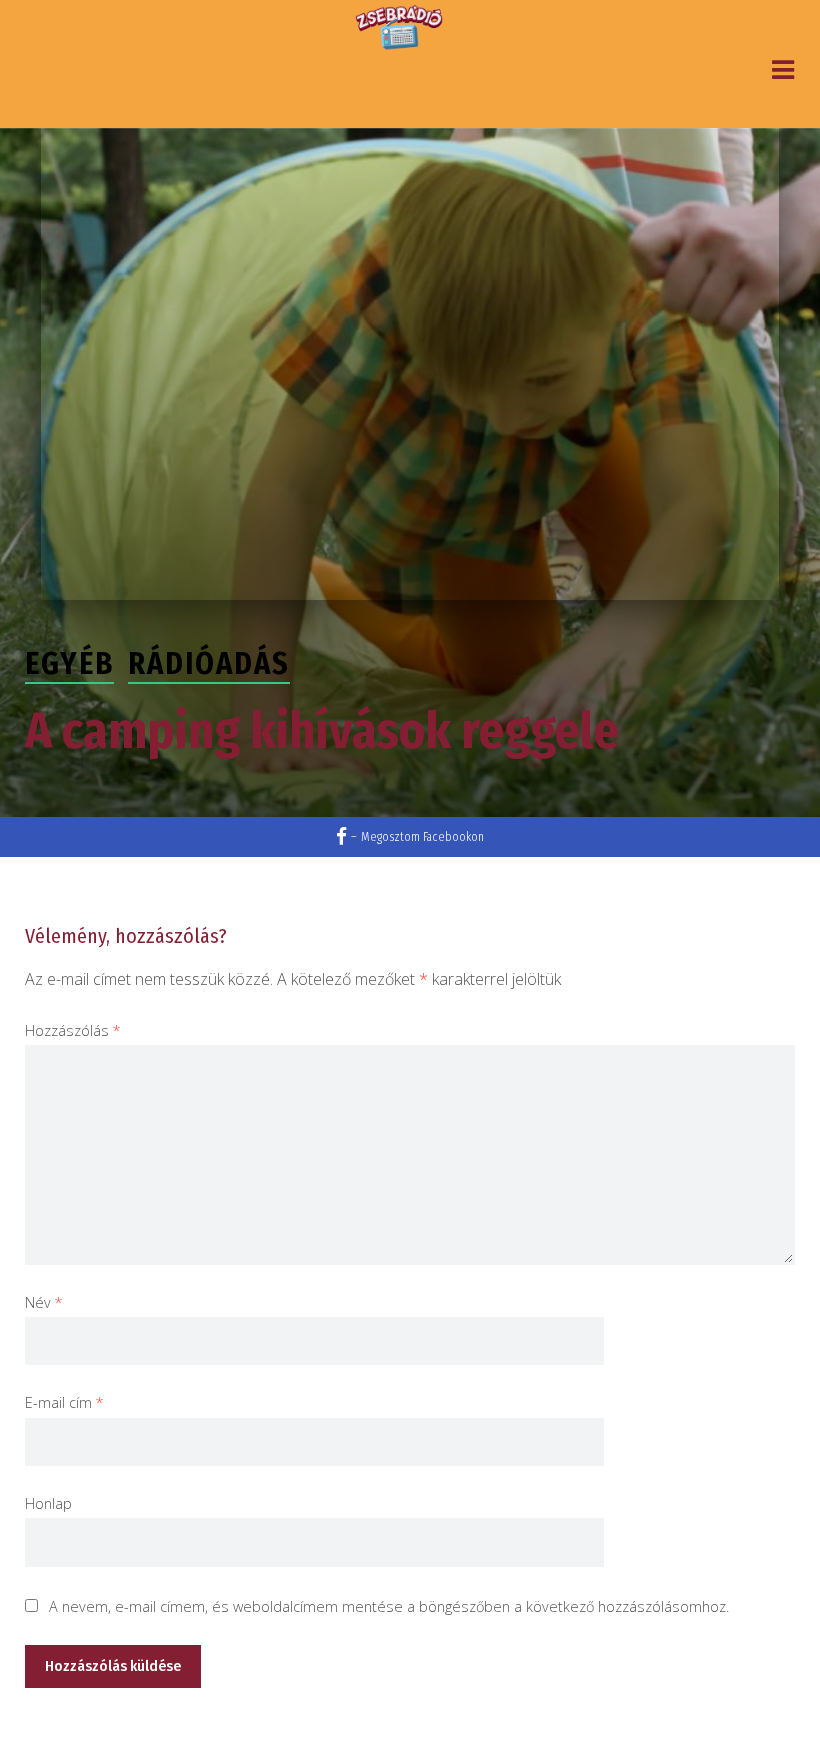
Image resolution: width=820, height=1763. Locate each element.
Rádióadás (209, 664)
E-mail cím (64, 1402)
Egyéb (69, 664)
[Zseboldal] (400, 28)
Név (44, 1302)
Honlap (48, 1503)
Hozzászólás (73, 1030)
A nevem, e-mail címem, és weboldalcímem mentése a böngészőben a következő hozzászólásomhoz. (389, 1606)
